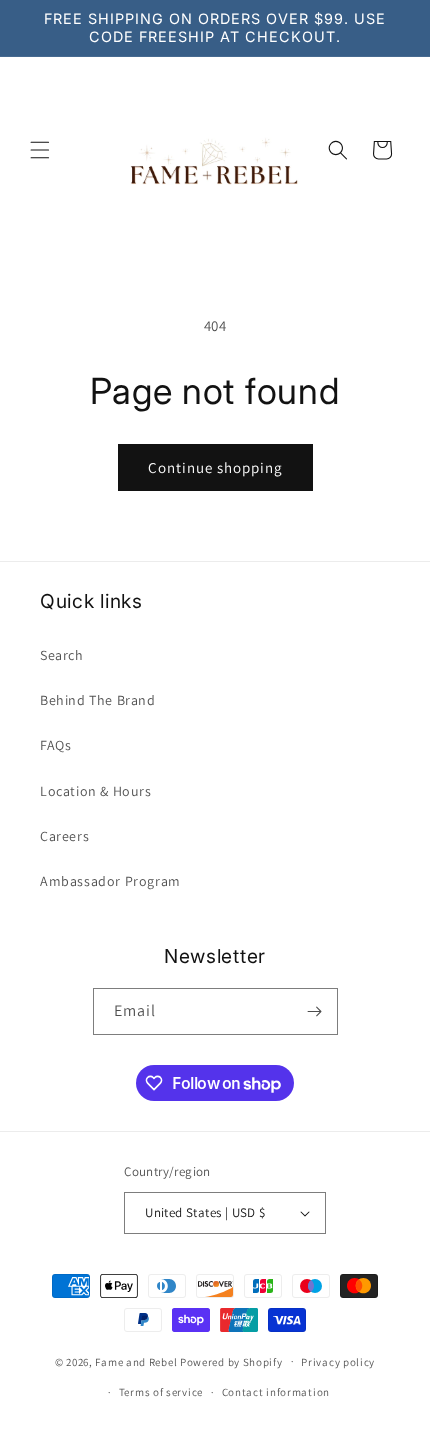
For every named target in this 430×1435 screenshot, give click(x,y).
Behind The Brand (98, 700)
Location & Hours (96, 791)
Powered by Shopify (231, 1361)
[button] (40, 150)
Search (62, 655)
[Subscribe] (315, 1011)
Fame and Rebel (136, 1361)
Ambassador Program (110, 881)
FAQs (55, 745)
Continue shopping (215, 467)
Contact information (276, 1392)
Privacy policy (338, 1362)
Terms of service (161, 1392)
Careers (64, 836)
